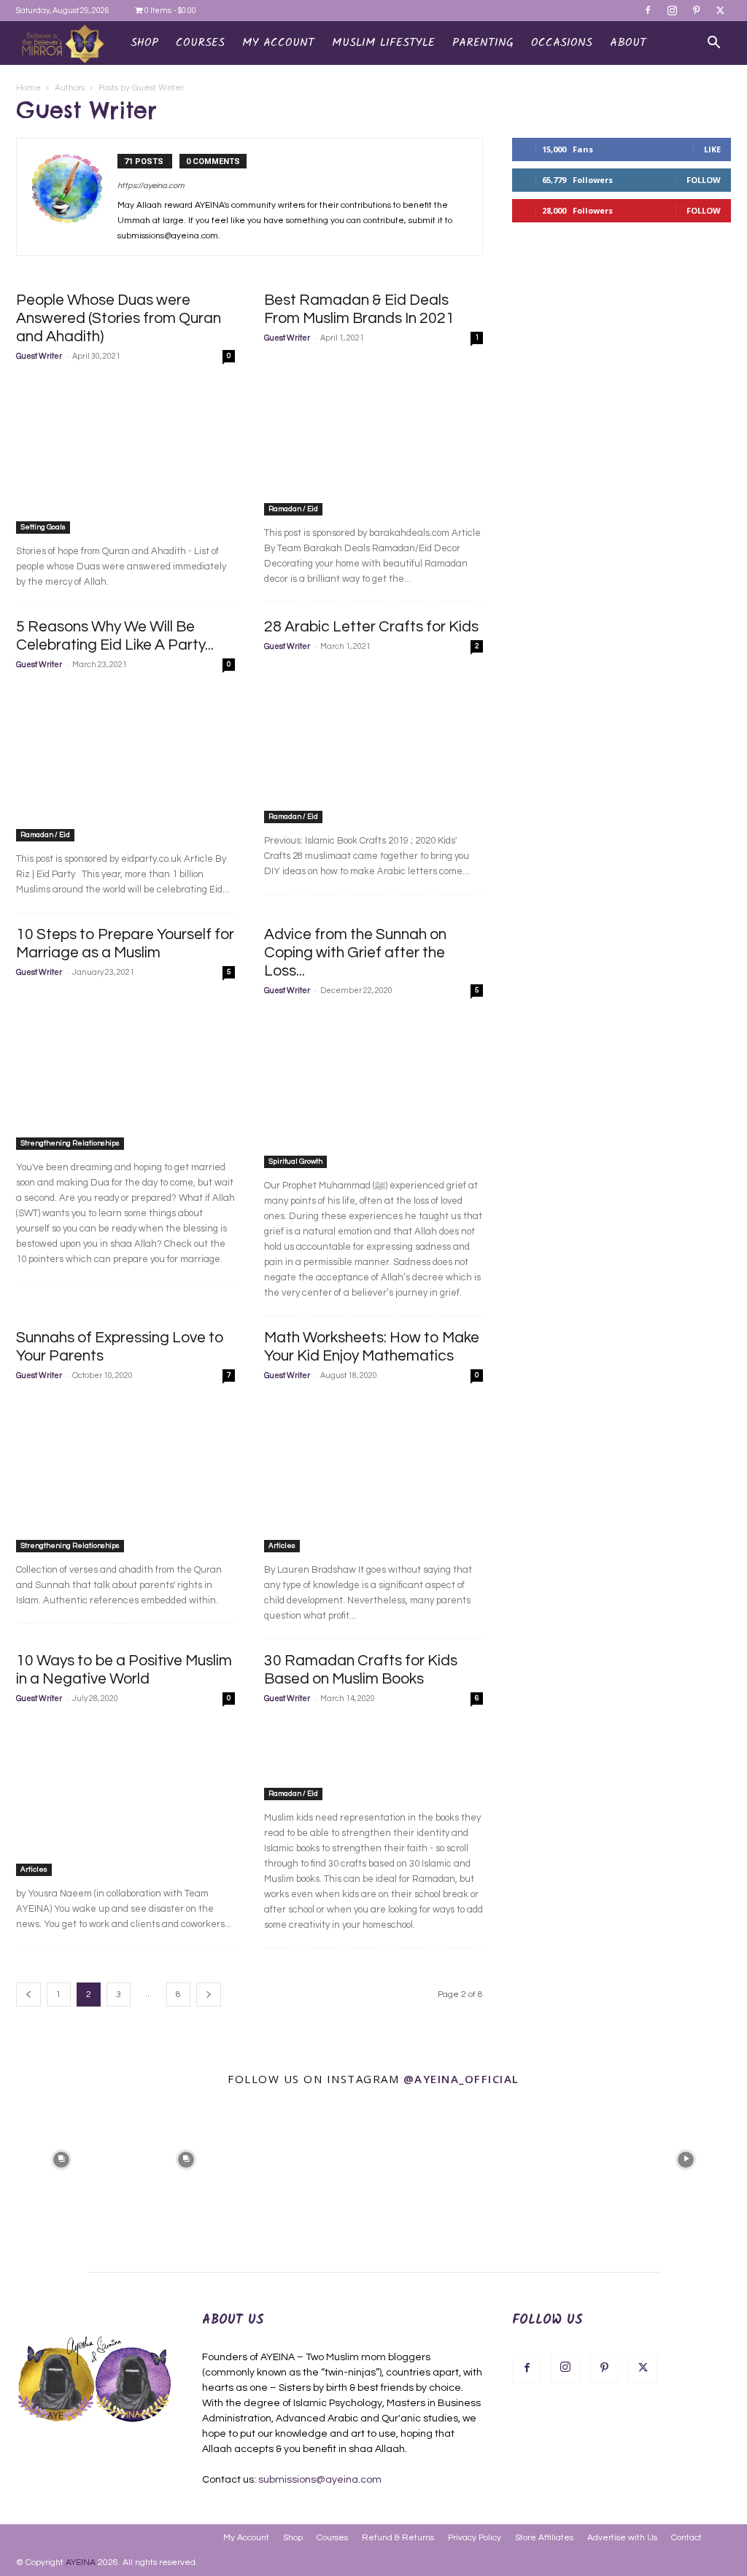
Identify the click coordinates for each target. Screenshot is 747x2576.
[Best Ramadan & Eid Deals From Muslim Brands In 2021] (373, 436)
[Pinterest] (696, 10)
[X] (720, 10)
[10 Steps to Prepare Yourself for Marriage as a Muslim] (125, 1070)
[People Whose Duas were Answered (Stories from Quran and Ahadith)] (125, 454)
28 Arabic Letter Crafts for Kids (371, 627)
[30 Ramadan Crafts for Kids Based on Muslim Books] (373, 1759)
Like (712, 149)
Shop (144, 43)
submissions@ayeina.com (320, 2480)
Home (28, 88)
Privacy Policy (475, 2538)
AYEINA (81, 2563)
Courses (332, 2538)
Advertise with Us (622, 2538)
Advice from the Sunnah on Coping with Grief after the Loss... (355, 953)
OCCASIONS (562, 43)
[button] (713, 44)
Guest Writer (39, 356)
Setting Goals (43, 527)
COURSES (200, 43)
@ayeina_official (461, 2079)
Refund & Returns (398, 2538)
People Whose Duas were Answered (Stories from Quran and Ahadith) (119, 318)
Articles (282, 1546)
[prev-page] (28, 1995)
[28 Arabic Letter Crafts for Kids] (373, 744)
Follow (704, 180)
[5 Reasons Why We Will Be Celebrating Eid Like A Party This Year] (125, 763)
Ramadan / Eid (293, 509)
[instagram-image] (61, 2158)
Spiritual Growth (295, 1161)
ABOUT (628, 43)
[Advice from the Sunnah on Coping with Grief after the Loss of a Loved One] (373, 1089)
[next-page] (209, 1995)
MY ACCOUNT (278, 43)
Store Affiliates (544, 2538)
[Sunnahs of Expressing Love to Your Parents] (125, 1474)
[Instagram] (672, 10)
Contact (686, 2538)
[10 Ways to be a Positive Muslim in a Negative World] (125, 1797)
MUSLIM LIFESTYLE (383, 43)
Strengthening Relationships (70, 1143)
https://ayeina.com (151, 186)
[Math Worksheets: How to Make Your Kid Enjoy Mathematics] (373, 1474)
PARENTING (483, 43)
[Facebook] (648, 10)
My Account (246, 2538)
